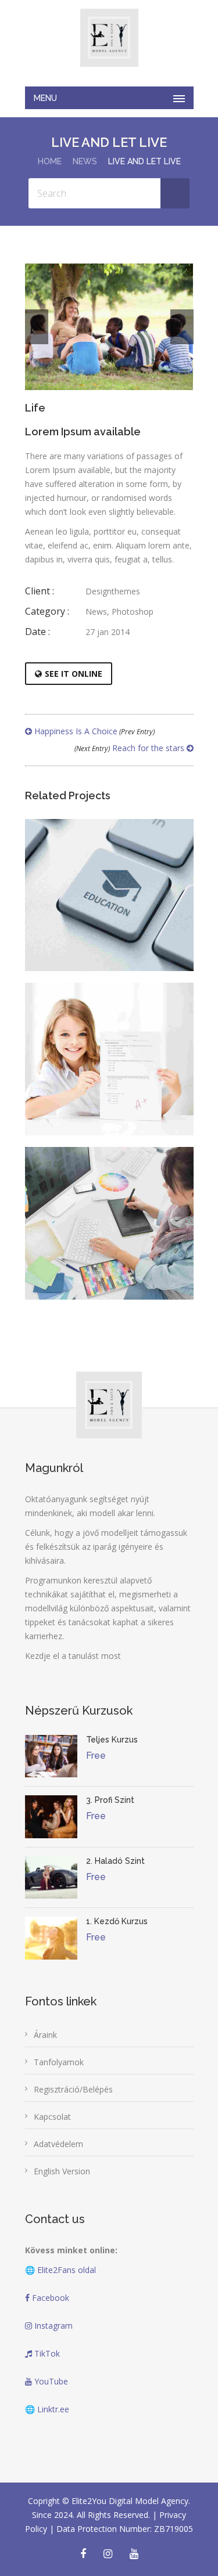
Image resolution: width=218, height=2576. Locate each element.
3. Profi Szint (110, 1800)
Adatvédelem (58, 2144)
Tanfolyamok (59, 2062)
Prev (37, 327)
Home (50, 161)
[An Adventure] (93, 1250)
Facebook (49, 2298)
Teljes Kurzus (112, 1740)
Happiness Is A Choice (93, 731)
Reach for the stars (131, 748)
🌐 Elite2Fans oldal (60, 2270)
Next (182, 327)
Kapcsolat (52, 2117)
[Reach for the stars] (93, 1086)
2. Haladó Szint (115, 1861)
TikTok (46, 2353)
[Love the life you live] (93, 922)
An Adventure (109, 1210)
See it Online (74, 674)
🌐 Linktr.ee (47, 2409)
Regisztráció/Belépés (73, 2089)
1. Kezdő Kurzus (117, 1921)
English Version (62, 2171)
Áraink (45, 2035)
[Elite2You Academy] (109, 38)
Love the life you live (109, 881)
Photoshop (133, 611)
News (85, 161)
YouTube (50, 2381)
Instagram (52, 2326)
